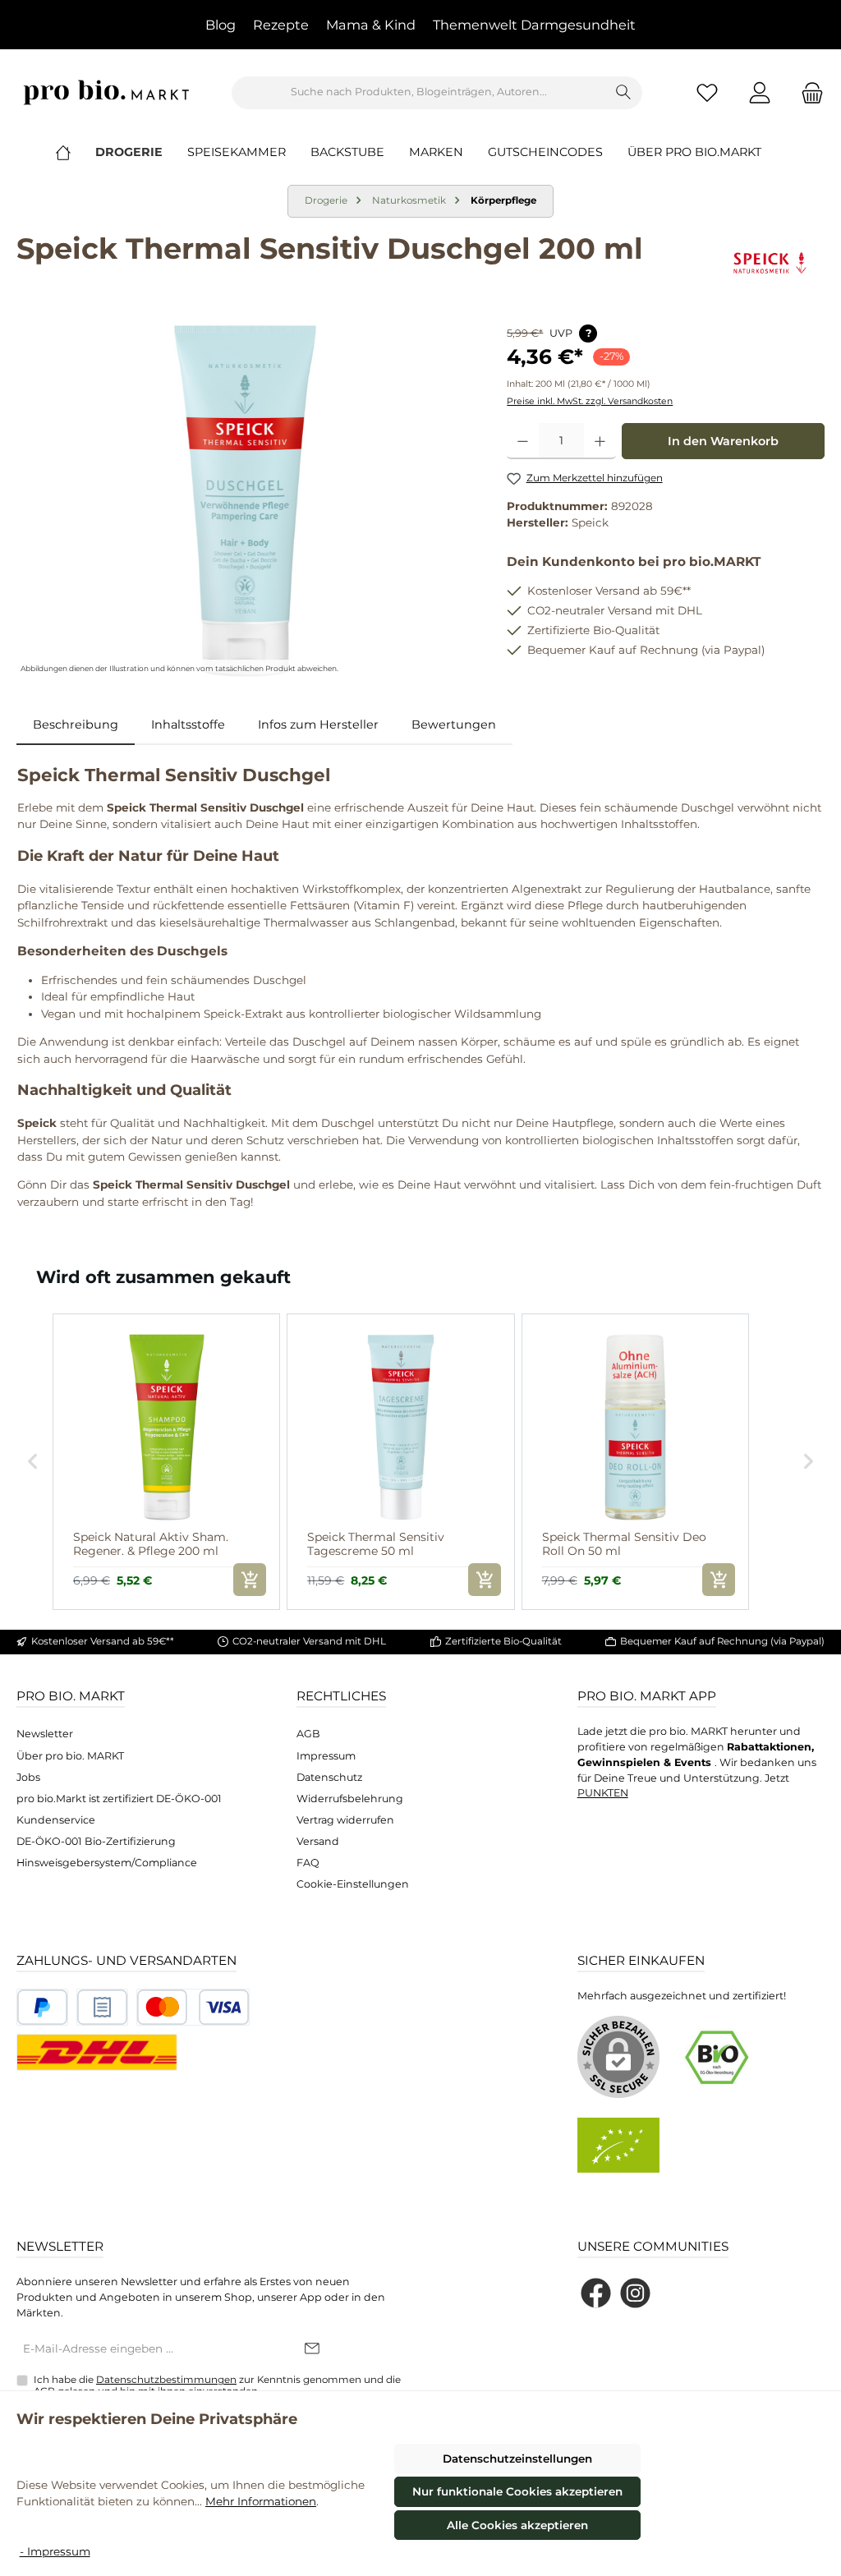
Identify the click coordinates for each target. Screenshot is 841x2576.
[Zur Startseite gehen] (107, 92)
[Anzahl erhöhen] (600, 441)
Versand (318, 1841)
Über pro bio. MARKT (70, 1756)
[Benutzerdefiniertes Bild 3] (193, 2007)
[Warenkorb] (807, 92)
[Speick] (770, 263)
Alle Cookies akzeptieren (517, 2525)
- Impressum (55, 2551)
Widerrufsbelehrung (350, 1799)
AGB (308, 1734)
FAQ (308, 1863)
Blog (221, 25)
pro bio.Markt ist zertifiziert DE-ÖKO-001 (119, 1799)
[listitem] (166, 1462)
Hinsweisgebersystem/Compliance (107, 1863)
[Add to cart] (250, 1580)
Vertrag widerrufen (345, 1820)
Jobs (28, 1777)
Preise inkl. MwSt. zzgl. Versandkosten (590, 401)
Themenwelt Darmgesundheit (534, 25)
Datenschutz (329, 1777)
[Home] (76, 152)
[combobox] (419, 93)
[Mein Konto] (760, 92)
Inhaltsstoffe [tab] (188, 724)
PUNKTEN (603, 1793)
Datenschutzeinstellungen (517, 2459)
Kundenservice (56, 1820)
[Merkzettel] (707, 92)
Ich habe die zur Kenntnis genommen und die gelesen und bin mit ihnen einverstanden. (217, 2385)
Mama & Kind (371, 25)
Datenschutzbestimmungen (166, 2380)
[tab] (76, 725)
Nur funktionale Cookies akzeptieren (517, 2491)
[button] (33, 1462)
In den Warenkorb (723, 441)
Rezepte (281, 25)
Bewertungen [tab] (454, 724)
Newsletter (45, 1734)
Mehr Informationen (261, 2501)
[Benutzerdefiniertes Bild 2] (102, 2007)
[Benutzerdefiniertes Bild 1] (42, 2007)
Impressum (326, 1756)
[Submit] (312, 2349)
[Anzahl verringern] (523, 441)
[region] (245, 501)
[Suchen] (624, 93)
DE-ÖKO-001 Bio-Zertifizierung (96, 1841)
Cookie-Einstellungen (353, 1884)
